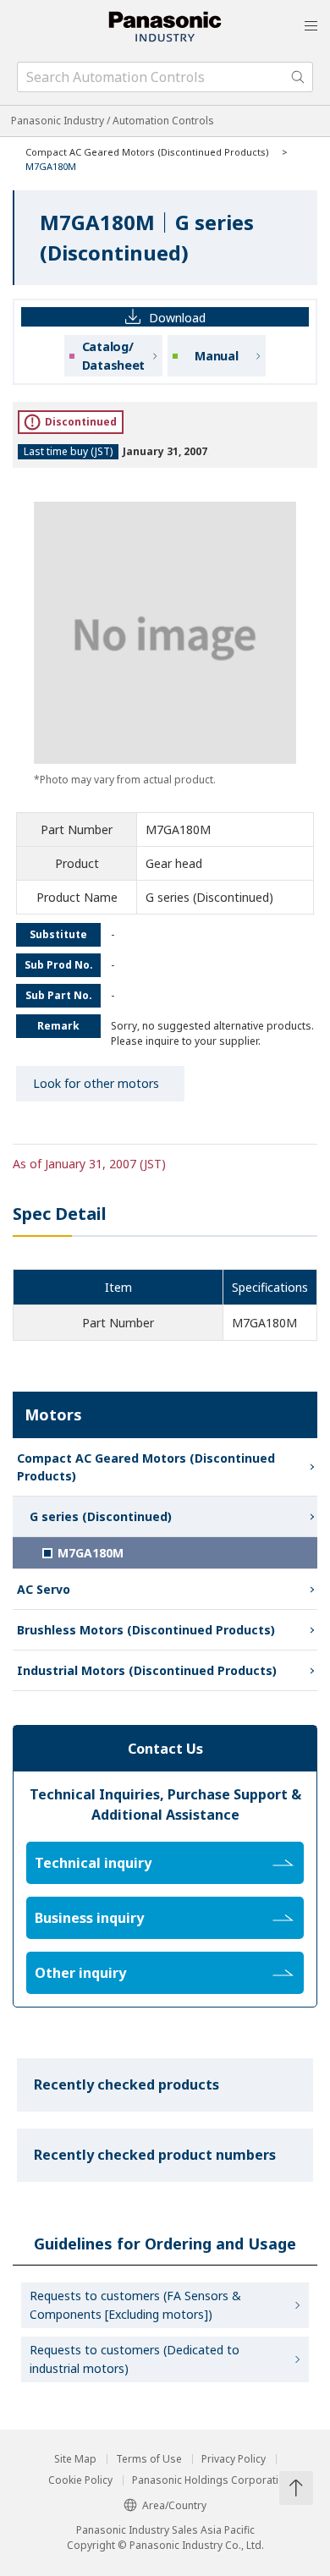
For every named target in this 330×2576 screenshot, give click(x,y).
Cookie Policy (80, 2480)
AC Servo (44, 1589)
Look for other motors (96, 1083)
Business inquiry (89, 1918)
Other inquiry (80, 1973)
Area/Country (174, 2505)
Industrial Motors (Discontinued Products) (147, 1670)
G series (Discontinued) (101, 1516)
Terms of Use (149, 2459)
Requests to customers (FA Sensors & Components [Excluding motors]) (135, 2305)
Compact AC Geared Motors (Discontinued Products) (147, 152)
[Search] (298, 77)
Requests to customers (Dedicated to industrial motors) (135, 2359)
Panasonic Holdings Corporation (212, 2480)
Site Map (75, 2459)
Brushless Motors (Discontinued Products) (146, 1630)
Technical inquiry (93, 1863)
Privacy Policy (234, 2459)
